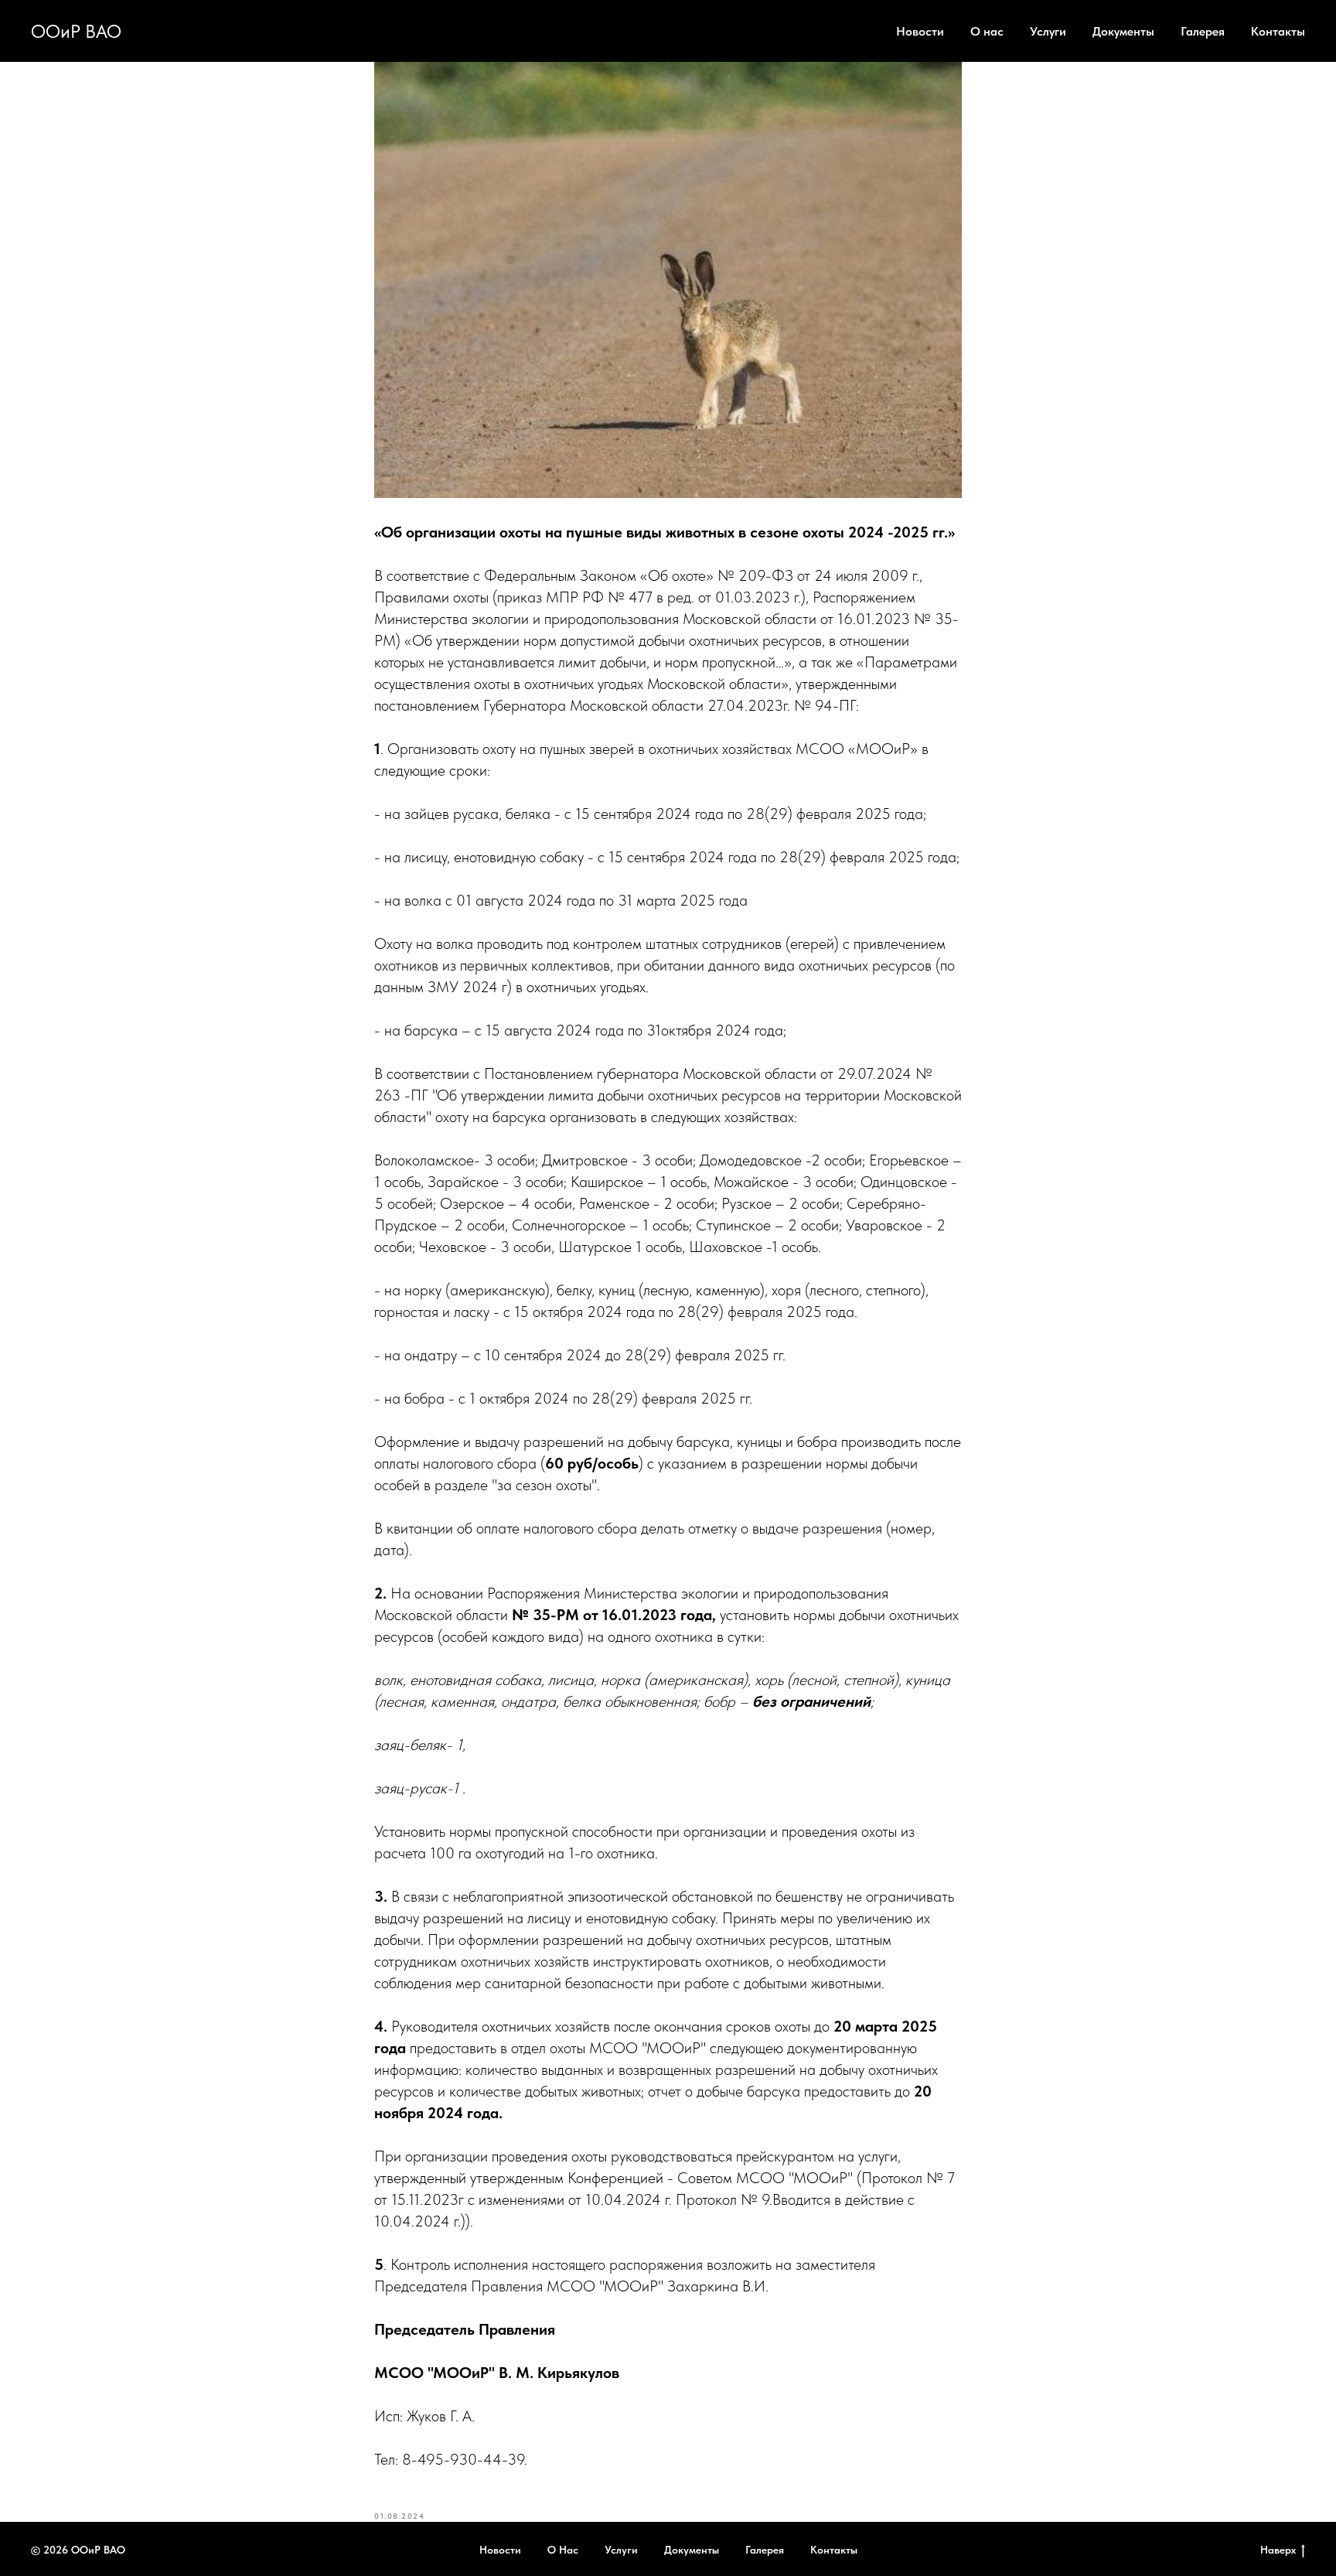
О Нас (563, 2550)
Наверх (1278, 2550)
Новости (920, 31)
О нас (987, 31)
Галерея (1203, 31)
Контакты (1278, 31)
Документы (1123, 31)
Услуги (1048, 31)
